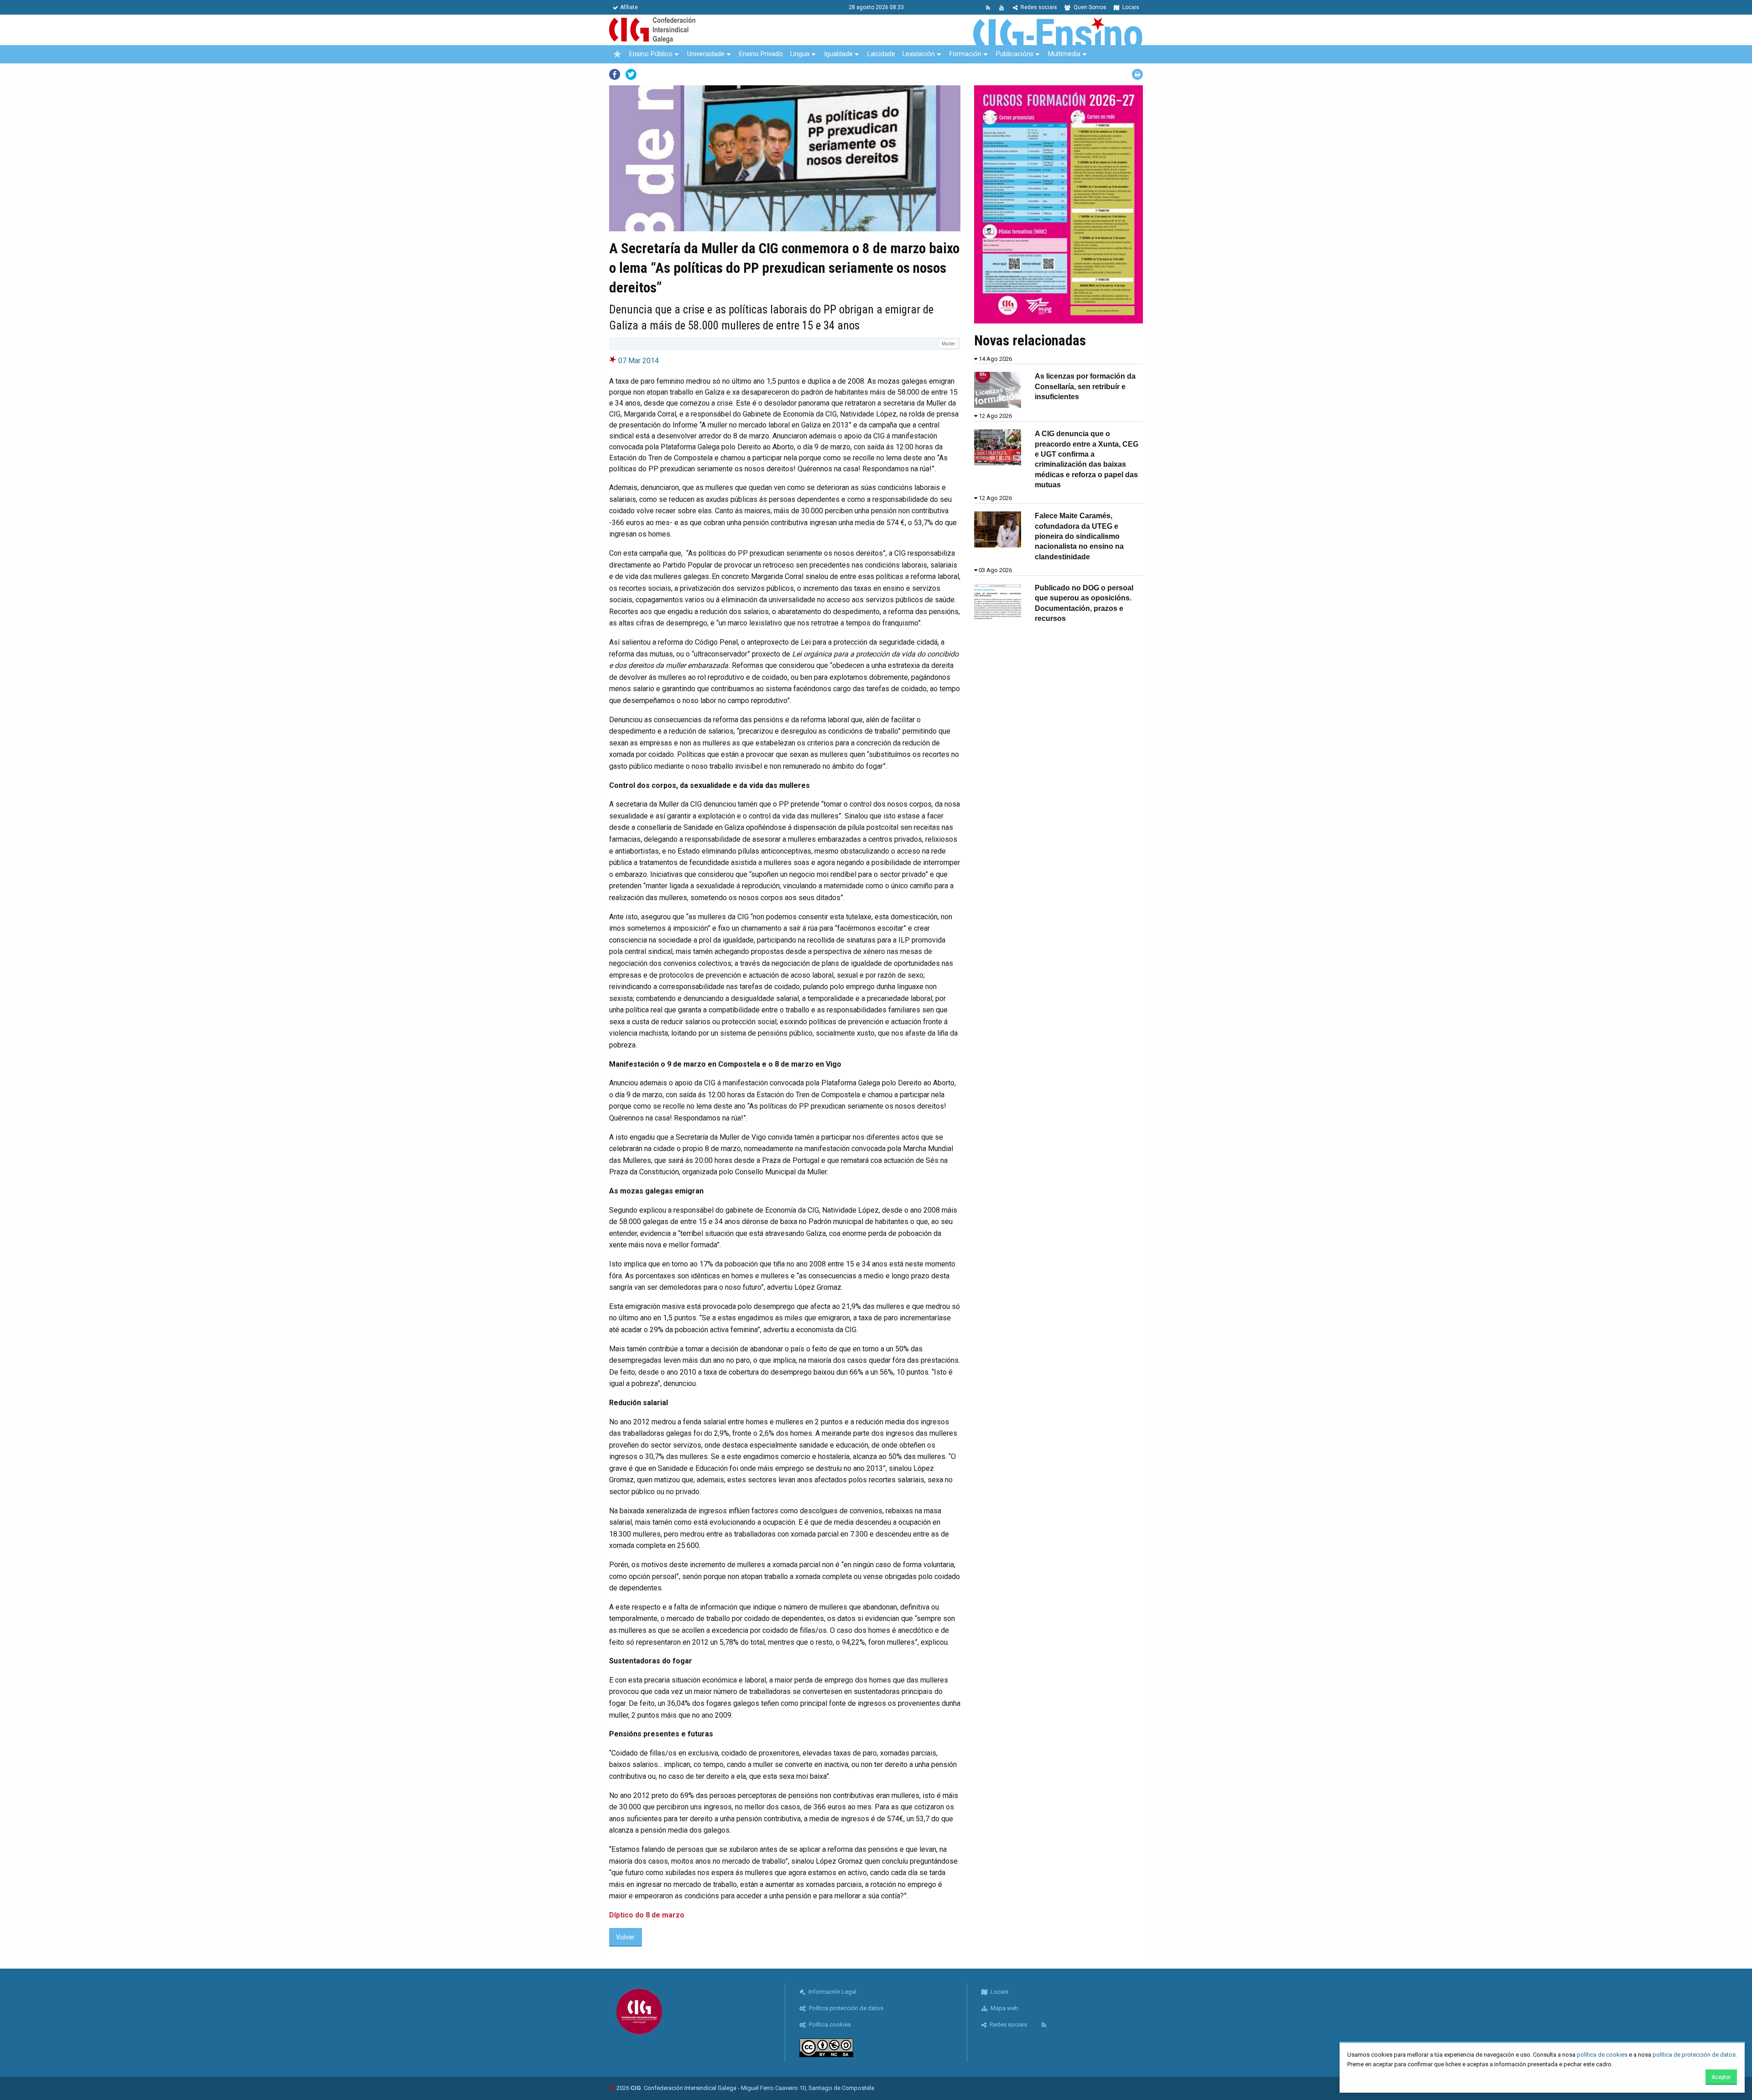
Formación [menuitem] (965, 54)
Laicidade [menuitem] (881, 54)
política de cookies (1602, 2055)
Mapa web (1004, 2008)
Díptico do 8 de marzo (647, 1915)
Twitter (631, 74)
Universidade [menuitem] (706, 54)
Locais (1130, 7)
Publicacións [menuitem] (1015, 54)
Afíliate (629, 7)
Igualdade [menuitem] (838, 54)
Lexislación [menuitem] (919, 54)
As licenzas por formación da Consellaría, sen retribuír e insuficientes (1085, 386)
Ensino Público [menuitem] (651, 54)
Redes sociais (1038, 7)
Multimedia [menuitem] (1064, 54)
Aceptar (1721, 2077)
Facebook (615, 74)
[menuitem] (617, 54)
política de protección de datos (1694, 2055)
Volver (625, 1937)
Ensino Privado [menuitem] (761, 54)
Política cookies (829, 2024)
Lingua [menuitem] (800, 54)
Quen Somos (1089, 7)
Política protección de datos (845, 2008)
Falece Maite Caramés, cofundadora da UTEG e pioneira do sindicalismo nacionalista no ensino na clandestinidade (1079, 536)
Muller (949, 344)
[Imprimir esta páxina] (1137, 74)
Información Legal (832, 1992)
